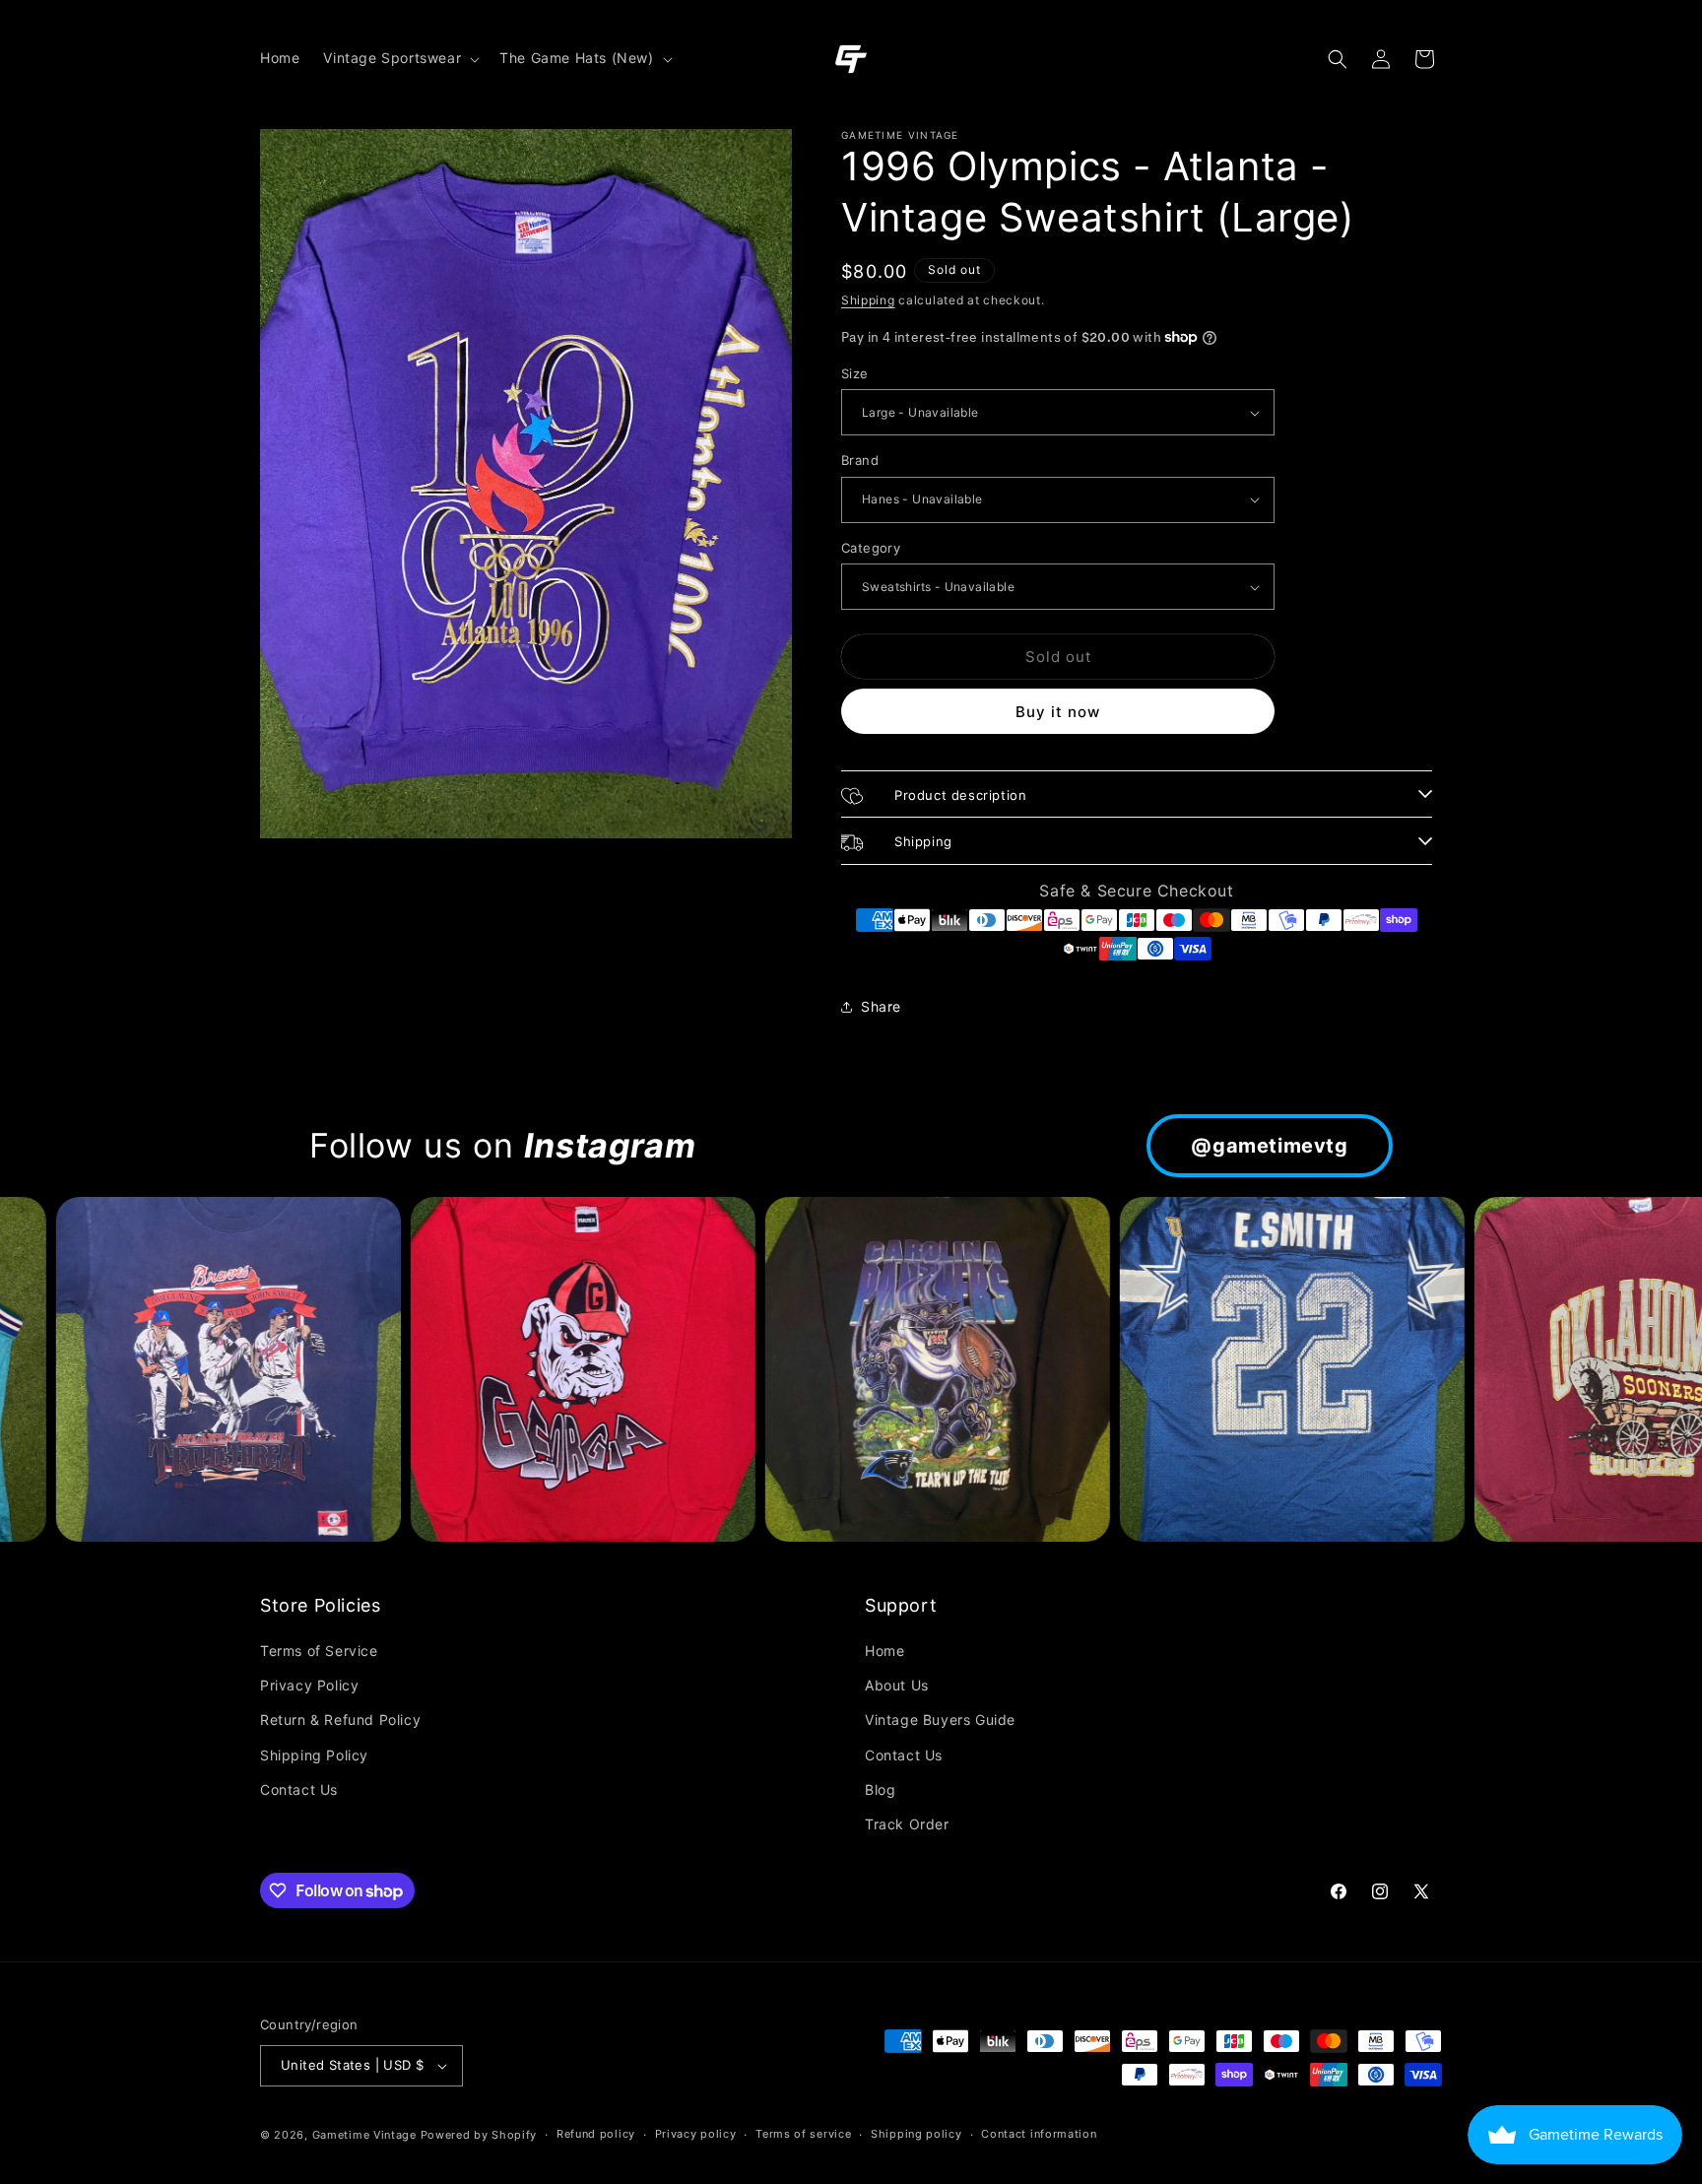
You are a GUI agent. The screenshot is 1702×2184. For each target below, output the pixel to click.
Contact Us (299, 1789)
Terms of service (803, 2134)
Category (871, 548)
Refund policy (596, 2134)
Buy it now (1058, 712)
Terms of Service (319, 1651)
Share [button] (881, 1006)
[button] (399, 58)
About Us (897, 1685)
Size (855, 373)
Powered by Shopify (479, 2135)
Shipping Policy (314, 1755)
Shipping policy (916, 2134)
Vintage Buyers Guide (940, 1720)
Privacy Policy (309, 1685)
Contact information (1039, 2134)
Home (884, 1651)
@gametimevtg (1269, 1146)
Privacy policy (696, 2134)
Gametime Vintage (364, 2135)
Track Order (907, 1824)
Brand (860, 460)
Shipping (868, 300)
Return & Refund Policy (340, 1720)
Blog (880, 1789)
